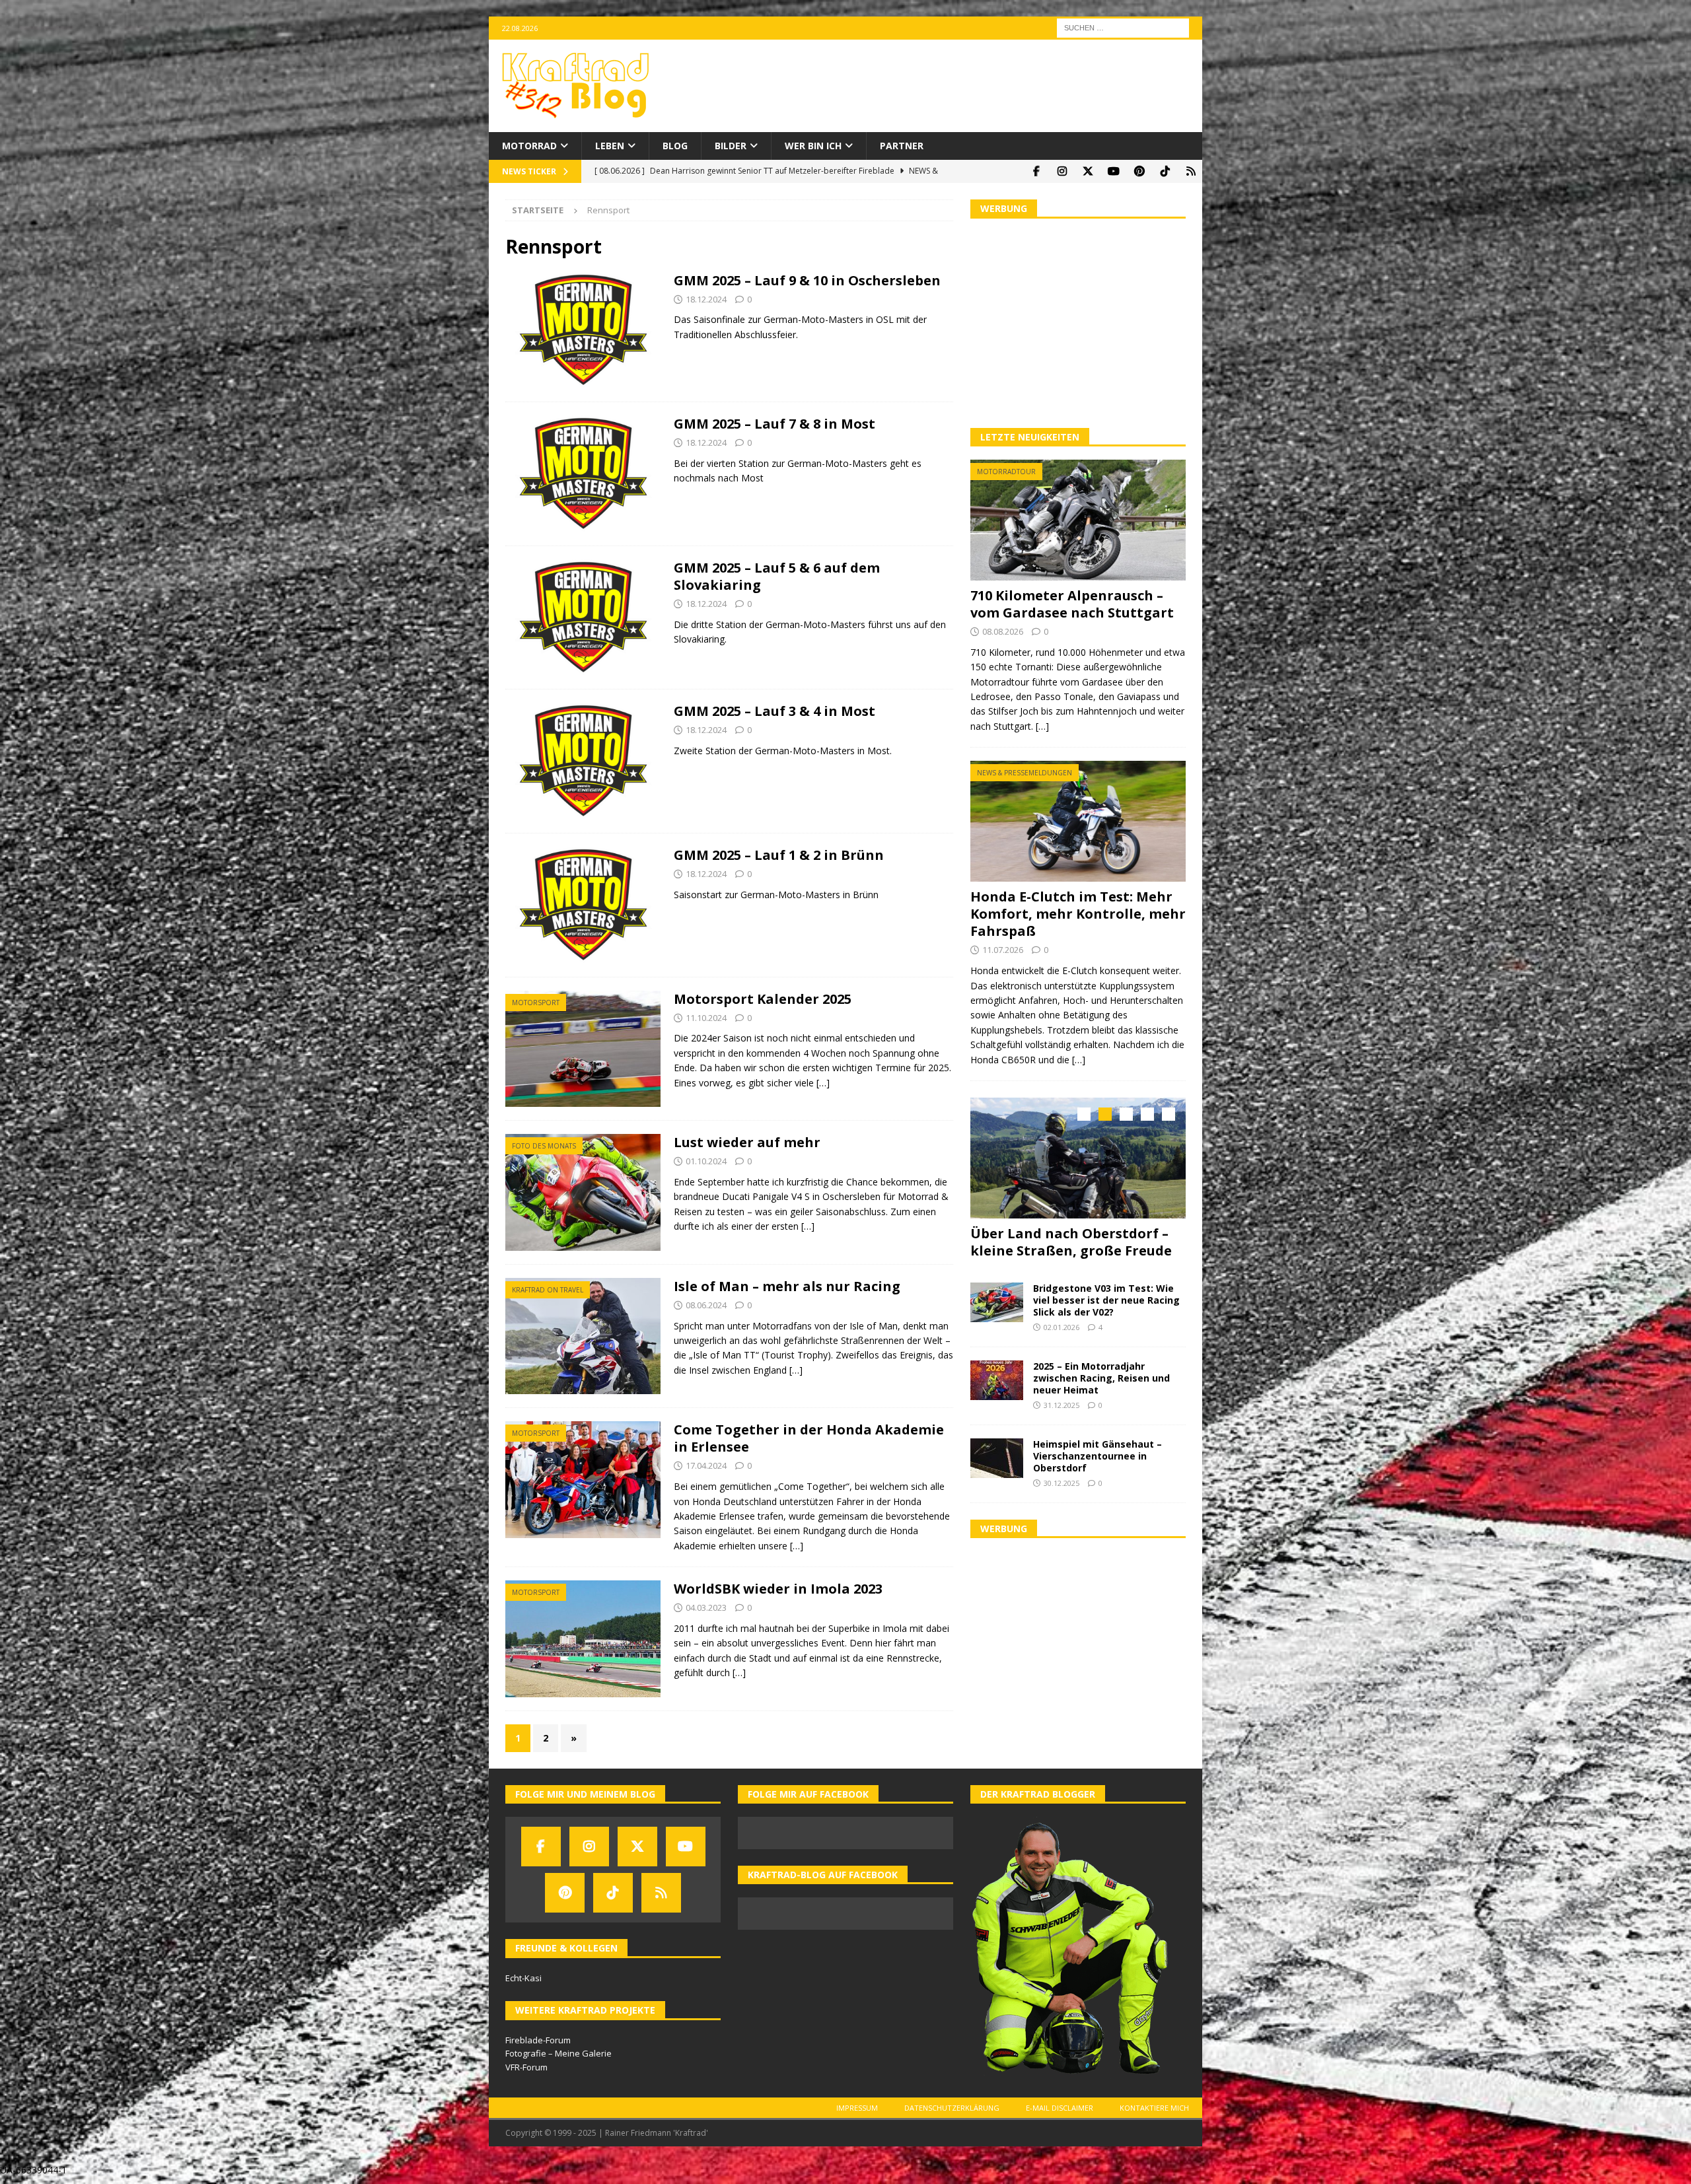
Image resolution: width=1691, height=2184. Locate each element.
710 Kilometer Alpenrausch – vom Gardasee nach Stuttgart (1072, 604)
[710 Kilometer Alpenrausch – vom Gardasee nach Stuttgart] (1078, 520)
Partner (902, 146)
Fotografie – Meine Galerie (558, 2053)
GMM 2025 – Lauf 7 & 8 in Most (774, 424)
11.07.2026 (1003, 950)
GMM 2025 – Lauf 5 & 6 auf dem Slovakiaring (777, 576)
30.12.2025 (1061, 1477)
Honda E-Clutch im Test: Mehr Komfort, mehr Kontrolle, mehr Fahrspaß (1078, 914)
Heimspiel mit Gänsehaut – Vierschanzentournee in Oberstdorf (1097, 1449)
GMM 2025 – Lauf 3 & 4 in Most (774, 711)
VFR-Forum (526, 2067)
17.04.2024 (706, 1465)
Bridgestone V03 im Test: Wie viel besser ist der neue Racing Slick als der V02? (1106, 1293)
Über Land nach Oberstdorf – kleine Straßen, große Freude (1071, 1242)
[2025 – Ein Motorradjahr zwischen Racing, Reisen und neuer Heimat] (997, 1374)
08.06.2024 (706, 1305)
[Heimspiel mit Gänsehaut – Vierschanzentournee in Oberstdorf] (997, 1452)
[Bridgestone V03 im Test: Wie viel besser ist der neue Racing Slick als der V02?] (997, 1296)
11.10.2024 (706, 1018)
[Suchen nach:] (1123, 27)
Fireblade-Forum (538, 2040)
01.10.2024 (706, 1161)
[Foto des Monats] (583, 1192)
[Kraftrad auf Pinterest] (1139, 171)
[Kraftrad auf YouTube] (1113, 171)
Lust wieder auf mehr (747, 1142)
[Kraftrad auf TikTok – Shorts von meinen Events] (1165, 171)
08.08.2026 (1003, 631)
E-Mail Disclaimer (1060, 2108)
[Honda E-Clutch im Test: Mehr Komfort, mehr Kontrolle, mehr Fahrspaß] (1078, 821)
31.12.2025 (1061, 1399)
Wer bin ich (813, 146)
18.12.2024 (706, 299)
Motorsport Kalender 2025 (763, 999)
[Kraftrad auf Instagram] (1062, 171)
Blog (675, 146)
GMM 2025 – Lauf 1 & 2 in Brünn (779, 855)
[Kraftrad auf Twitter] (1088, 171)
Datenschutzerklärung (952, 2108)
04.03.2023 (706, 1607)
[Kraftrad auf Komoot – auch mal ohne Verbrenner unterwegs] (1191, 171)
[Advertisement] (1078, 322)
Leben (610, 146)
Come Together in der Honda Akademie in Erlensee (809, 1438)
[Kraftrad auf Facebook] (1036, 171)
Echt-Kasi (523, 1978)
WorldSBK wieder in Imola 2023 (778, 1589)
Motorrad (529, 146)
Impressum (857, 2108)
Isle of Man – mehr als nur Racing (787, 1286)
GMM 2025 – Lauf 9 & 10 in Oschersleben (807, 280)
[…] (823, 1083)
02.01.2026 (1061, 1321)
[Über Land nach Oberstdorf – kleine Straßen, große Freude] (1078, 1158)
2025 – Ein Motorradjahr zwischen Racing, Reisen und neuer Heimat (1101, 1371)
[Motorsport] (583, 1049)
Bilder (731, 146)
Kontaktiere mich (1154, 2108)
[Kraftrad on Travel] (583, 1336)
